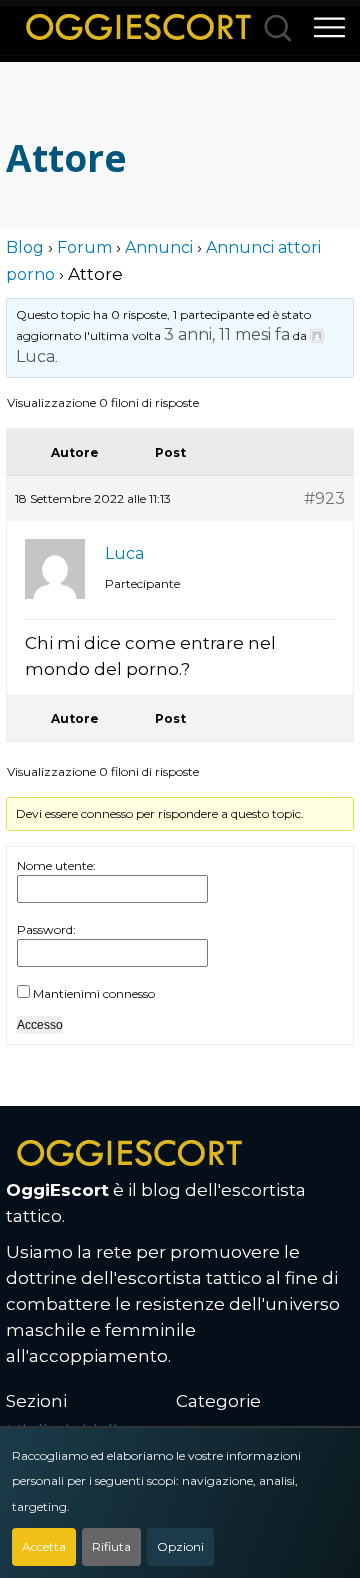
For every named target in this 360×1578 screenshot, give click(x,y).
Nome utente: (56, 865)
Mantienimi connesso (94, 993)
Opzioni (180, 1546)
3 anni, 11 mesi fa (227, 334)
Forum (84, 247)
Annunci (159, 247)
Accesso (40, 1025)
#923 (324, 498)
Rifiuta (111, 1546)
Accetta (44, 1546)
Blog (25, 247)
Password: (46, 929)
